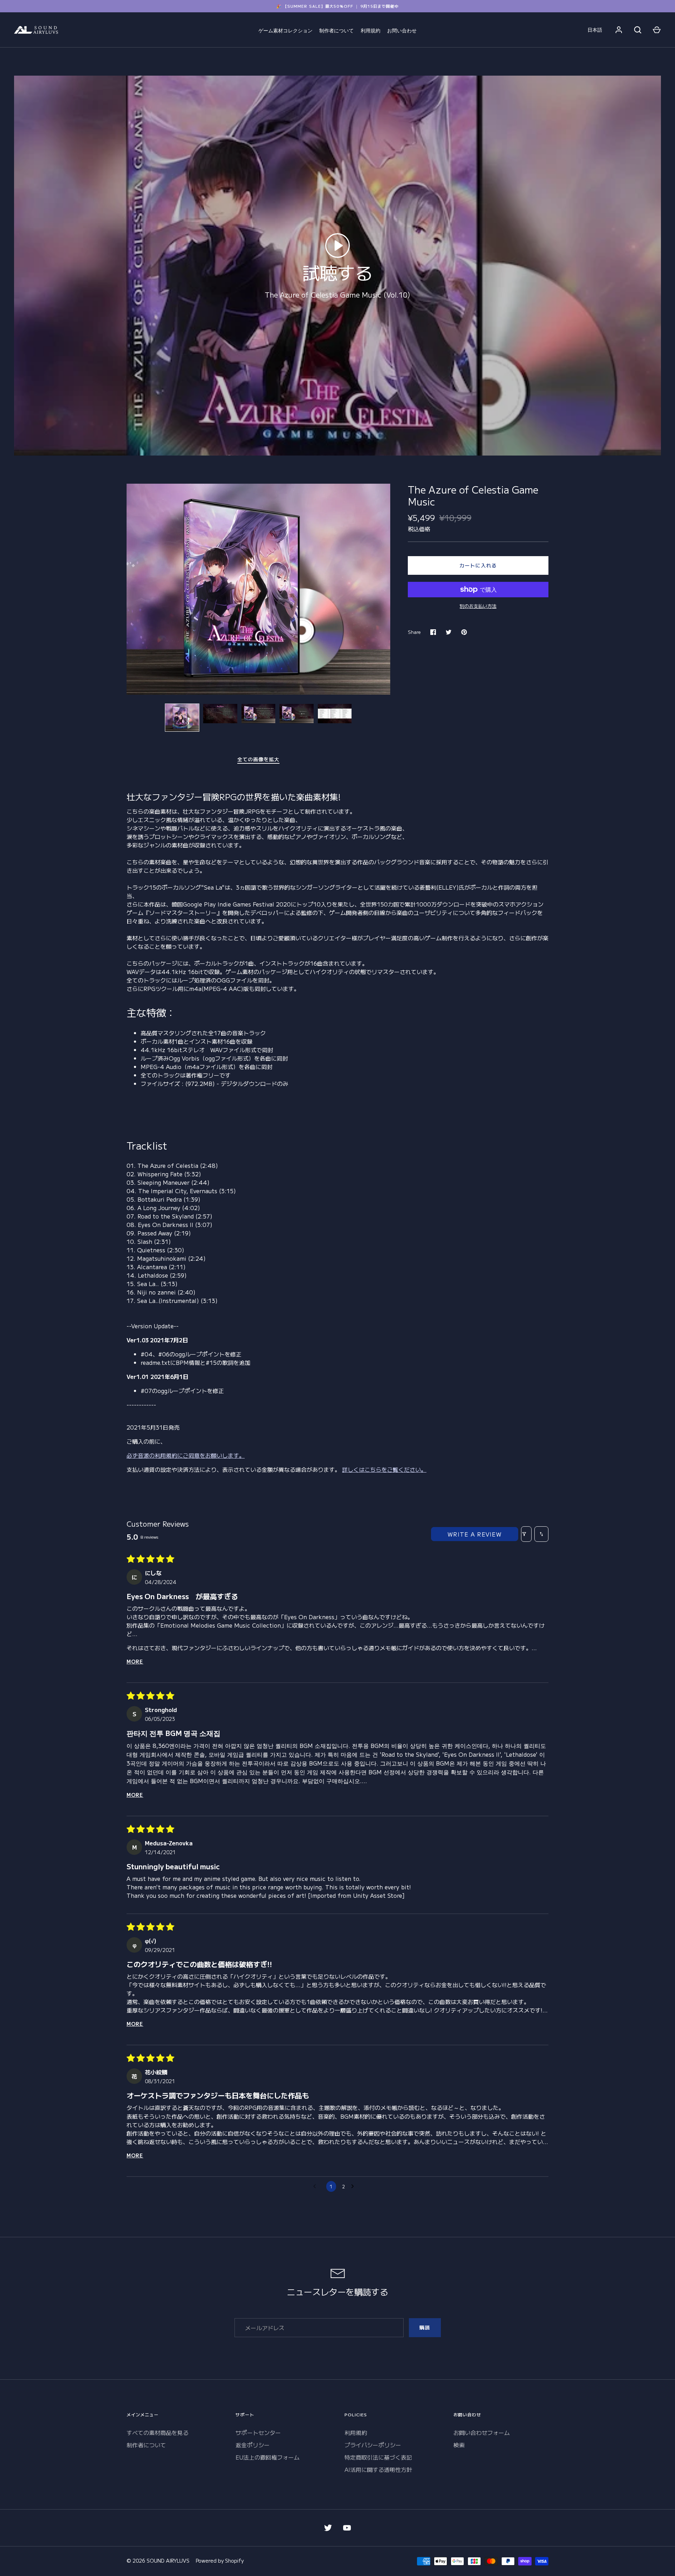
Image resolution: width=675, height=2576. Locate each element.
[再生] (337, 246)
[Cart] (657, 30)
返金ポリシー (253, 2445)
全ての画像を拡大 (259, 759)
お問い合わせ (402, 31)
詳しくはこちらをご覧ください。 (384, 1469)
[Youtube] (347, 2528)
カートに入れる (478, 565)
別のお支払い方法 (478, 606)
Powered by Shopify (220, 2561)
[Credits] (297, 713)
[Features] (259, 713)
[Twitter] (328, 2528)
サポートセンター (258, 2432)
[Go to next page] (356, 2187)
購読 (425, 2327)
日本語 (595, 30)
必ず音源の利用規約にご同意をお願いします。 (186, 1455)
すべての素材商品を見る (157, 2432)
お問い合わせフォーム (482, 2432)
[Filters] (526, 1534)
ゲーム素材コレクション (285, 31)
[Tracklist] (220, 713)
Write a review (475, 1534)
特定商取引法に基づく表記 (378, 2457)
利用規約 (371, 31)
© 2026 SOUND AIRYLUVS (158, 2561)
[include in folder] (335, 713)
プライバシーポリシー (373, 2445)
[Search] (638, 30)
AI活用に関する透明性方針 (378, 2469)
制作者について (336, 31)
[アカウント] (619, 30)
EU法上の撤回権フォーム (268, 2457)
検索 (459, 2445)
